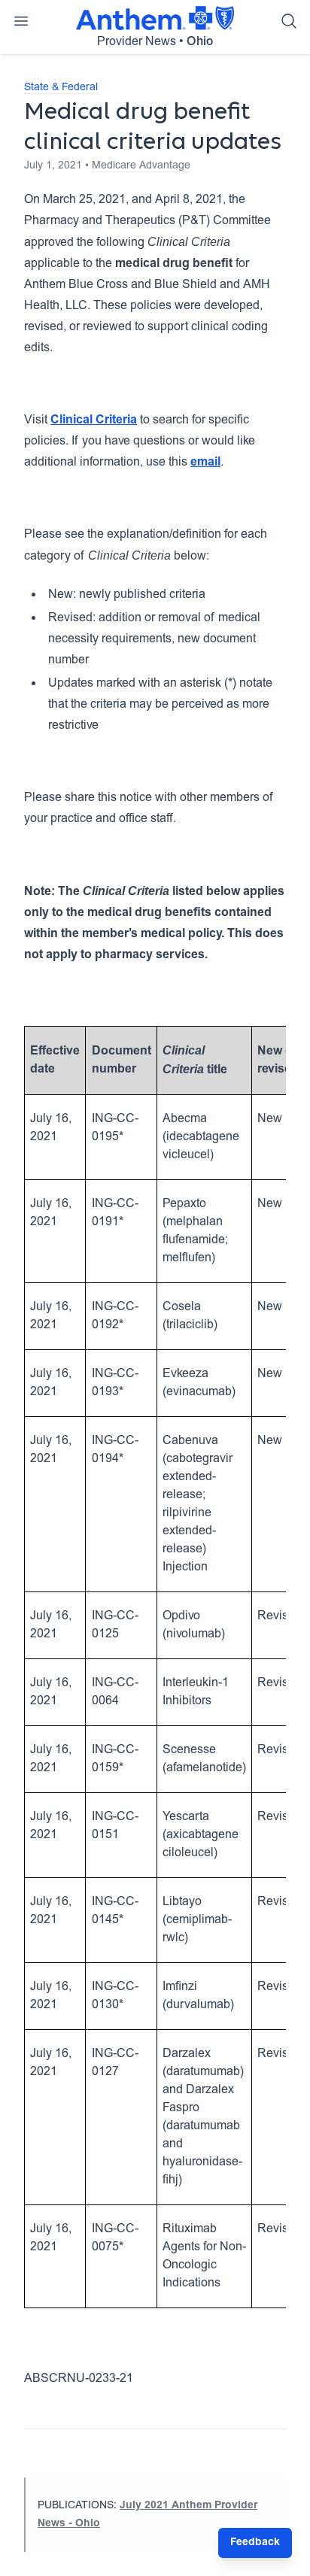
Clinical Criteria (94, 420)
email (205, 463)
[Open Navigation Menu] (21, 21)
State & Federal (61, 88)
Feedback (255, 2543)
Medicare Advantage (141, 166)
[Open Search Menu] (289, 21)
